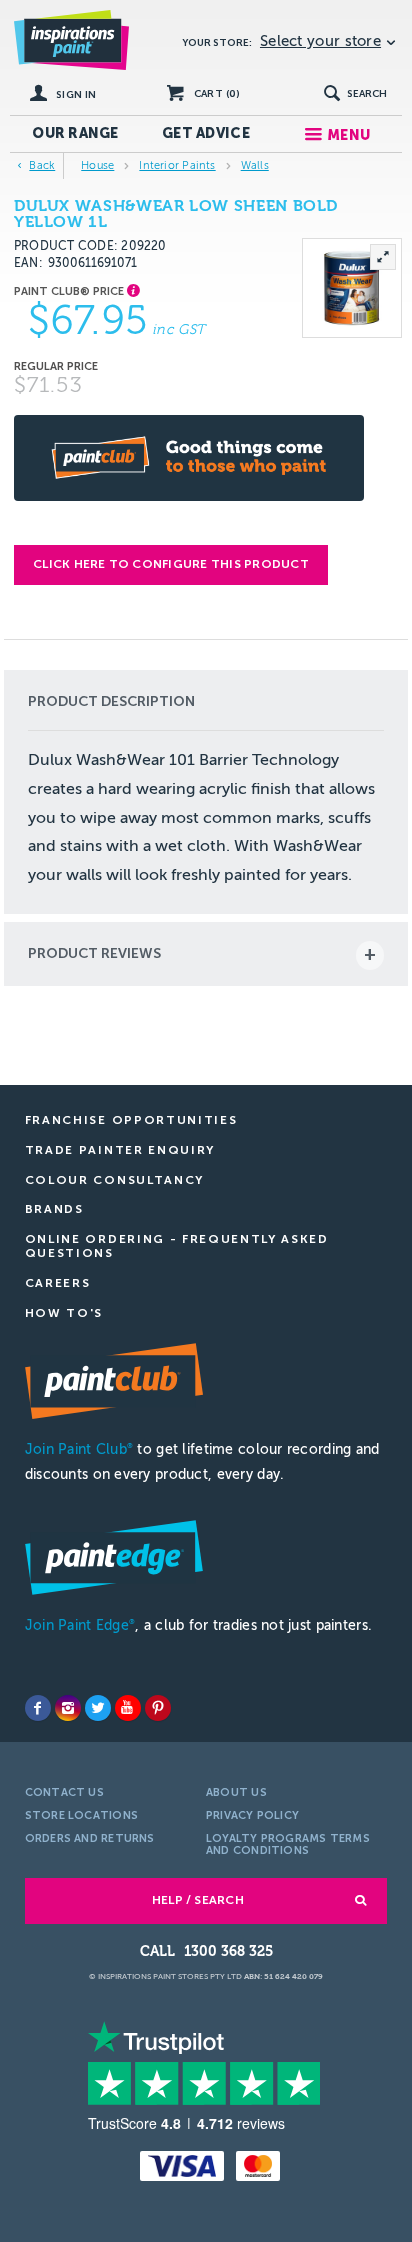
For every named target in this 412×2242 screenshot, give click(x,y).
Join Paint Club (79, 1449)
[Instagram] (68, 1708)
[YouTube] (128, 1708)
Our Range (75, 133)
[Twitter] (98, 1708)
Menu (348, 135)
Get (206, 133)
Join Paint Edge (80, 1625)
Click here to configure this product (171, 564)
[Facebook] (38, 1708)
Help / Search (198, 1900)
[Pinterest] (158, 1708)
